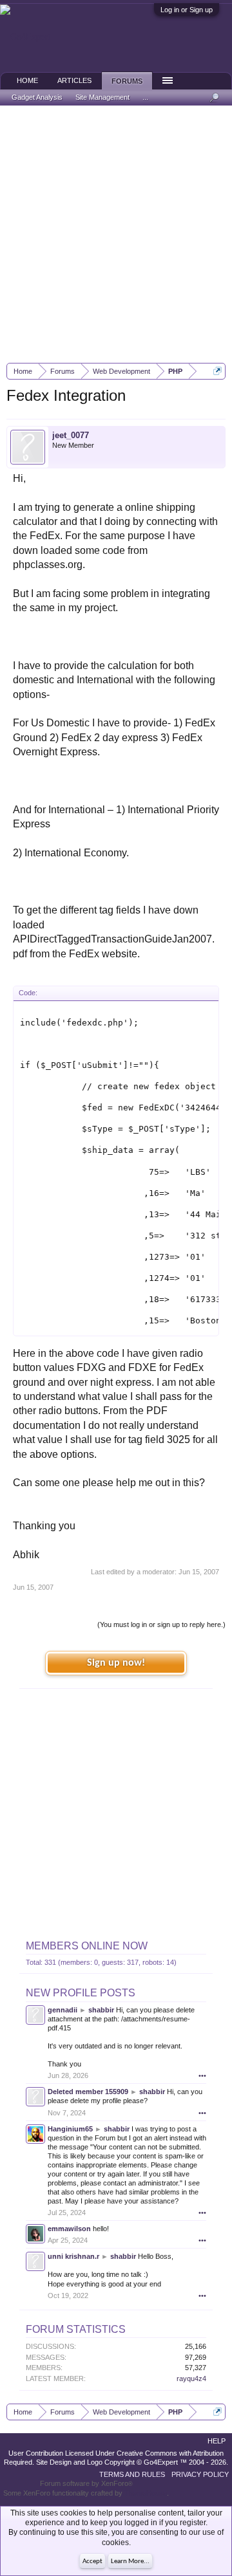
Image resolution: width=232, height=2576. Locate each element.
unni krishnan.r (73, 2256)
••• (202, 2075)
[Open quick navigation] (217, 371)
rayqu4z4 (191, 2378)
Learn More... (130, 2562)
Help (217, 2441)
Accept (92, 2562)
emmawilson (69, 2229)
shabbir (101, 2010)
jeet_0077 (71, 435)
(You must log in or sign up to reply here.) (161, 1624)
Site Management (102, 97)
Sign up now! (116, 1663)
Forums (127, 81)
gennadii (63, 2010)
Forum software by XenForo (86, 2483)
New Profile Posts (81, 1993)
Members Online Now (87, 1946)
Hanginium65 (70, 2129)
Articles (74, 80)
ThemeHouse (146, 2493)
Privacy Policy (200, 2474)
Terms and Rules (132, 2474)
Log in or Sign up (187, 10)
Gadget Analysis (37, 97)
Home (27, 80)
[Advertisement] (116, 234)
